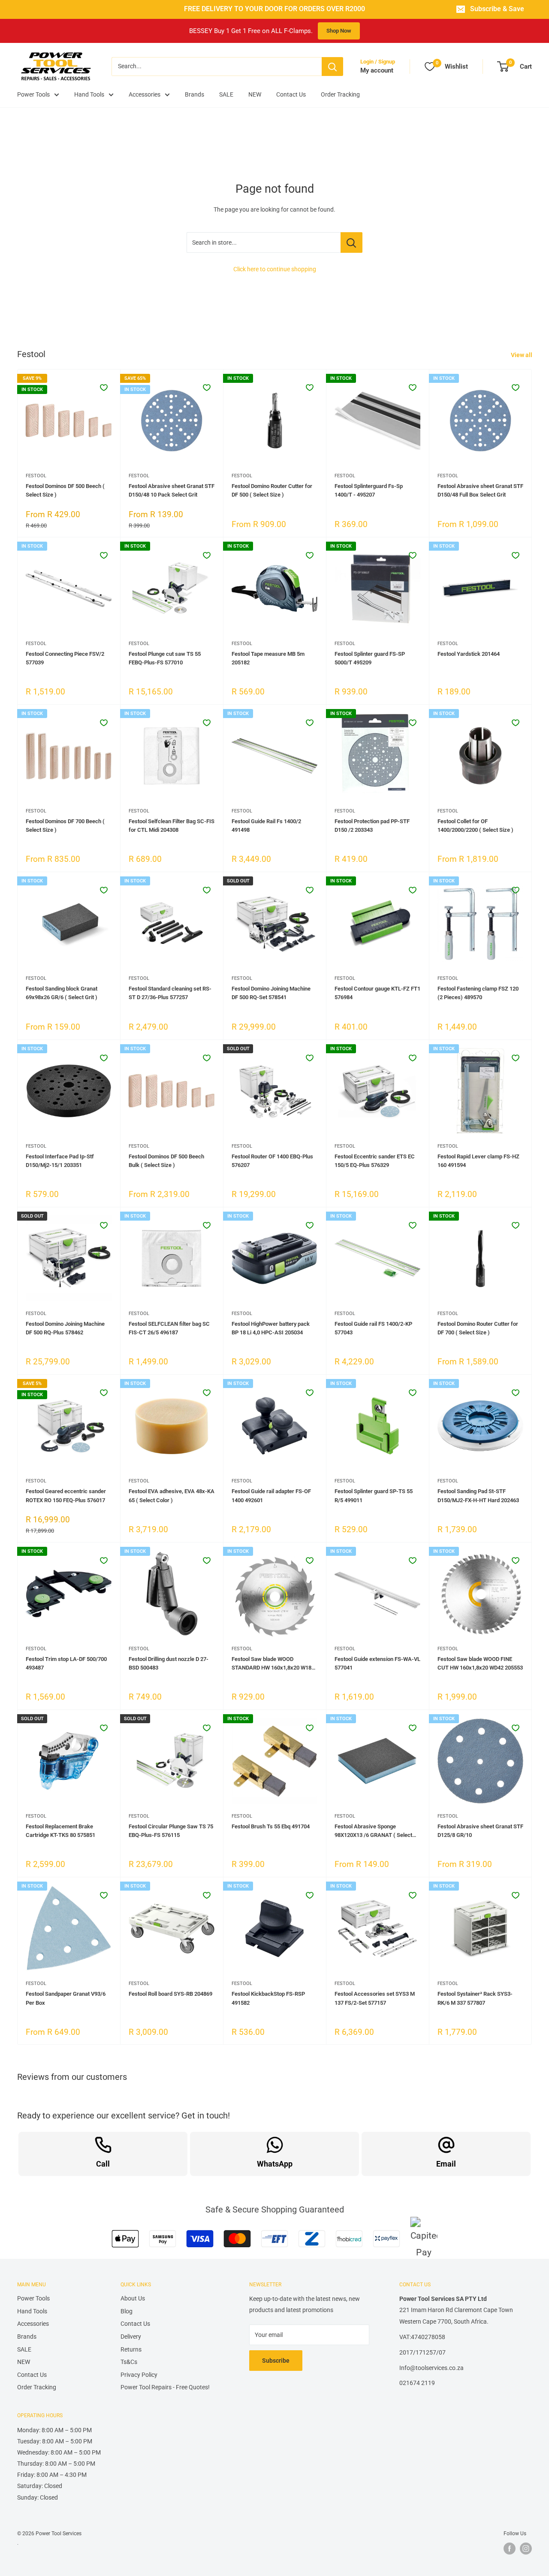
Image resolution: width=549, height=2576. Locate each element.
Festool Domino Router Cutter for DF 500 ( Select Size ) (272, 490)
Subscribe (276, 2361)
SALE (226, 94)
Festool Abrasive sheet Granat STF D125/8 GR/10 (480, 1831)
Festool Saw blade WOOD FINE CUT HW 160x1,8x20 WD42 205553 (480, 1663)
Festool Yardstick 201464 (469, 654)
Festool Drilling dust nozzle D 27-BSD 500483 (169, 1663)
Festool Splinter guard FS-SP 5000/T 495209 (370, 658)
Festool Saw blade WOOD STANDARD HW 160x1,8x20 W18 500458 (271, 1664)
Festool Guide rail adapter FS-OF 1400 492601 (271, 1496)
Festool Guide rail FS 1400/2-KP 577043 (373, 1328)
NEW (255, 94)
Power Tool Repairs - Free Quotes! (165, 2387)
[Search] (332, 67)
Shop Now (339, 31)
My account (377, 70)
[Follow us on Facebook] (510, 2549)
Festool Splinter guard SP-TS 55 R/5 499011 (374, 1496)
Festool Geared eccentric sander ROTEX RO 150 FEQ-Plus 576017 (66, 1496)
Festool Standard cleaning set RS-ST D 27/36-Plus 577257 (170, 993)
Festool (36, 476)
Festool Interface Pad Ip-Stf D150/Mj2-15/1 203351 (60, 1161)
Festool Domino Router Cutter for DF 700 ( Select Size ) (478, 1328)
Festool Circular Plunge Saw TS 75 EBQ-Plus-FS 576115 (171, 1831)
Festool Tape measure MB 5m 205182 (268, 658)
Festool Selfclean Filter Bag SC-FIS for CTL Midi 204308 (172, 826)
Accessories (145, 94)
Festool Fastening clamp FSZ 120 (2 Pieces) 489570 (478, 993)
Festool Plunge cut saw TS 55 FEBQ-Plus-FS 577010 (165, 658)
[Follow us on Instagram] (526, 2549)
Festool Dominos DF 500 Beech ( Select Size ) (65, 490)
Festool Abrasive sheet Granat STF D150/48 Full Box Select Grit (480, 490)
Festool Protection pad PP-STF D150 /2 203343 (372, 826)
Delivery (131, 2337)
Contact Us (291, 94)
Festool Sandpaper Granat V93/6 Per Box (66, 1998)
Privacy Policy (139, 2375)
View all (522, 355)
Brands (195, 94)
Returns (131, 2349)
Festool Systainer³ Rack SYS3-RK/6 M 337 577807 (475, 1998)
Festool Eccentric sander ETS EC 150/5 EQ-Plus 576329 (375, 1161)
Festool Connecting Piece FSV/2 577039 (65, 658)
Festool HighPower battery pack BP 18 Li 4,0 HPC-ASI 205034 (271, 1328)
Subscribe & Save (497, 9)
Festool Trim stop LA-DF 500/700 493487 (66, 1663)
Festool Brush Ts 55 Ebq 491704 (271, 1826)
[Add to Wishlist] (104, 388)
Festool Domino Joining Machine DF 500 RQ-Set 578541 (271, 993)
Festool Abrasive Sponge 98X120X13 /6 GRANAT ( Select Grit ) (373, 1831)
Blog (127, 2311)
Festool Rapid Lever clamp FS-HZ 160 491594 (478, 1161)
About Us (133, 2298)
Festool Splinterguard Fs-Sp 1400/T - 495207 (369, 490)
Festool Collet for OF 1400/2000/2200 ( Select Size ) (475, 826)
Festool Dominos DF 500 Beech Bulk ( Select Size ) (166, 1161)
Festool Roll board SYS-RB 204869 (170, 1994)
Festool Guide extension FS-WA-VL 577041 (377, 1663)
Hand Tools (89, 94)
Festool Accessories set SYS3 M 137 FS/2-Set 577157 (375, 1998)
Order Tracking (340, 94)
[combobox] (217, 67)
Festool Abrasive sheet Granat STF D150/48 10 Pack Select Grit (172, 490)
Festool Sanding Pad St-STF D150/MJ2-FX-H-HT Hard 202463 (478, 1496)
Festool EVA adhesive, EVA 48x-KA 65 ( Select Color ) (172, 1496)
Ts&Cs (129, 2362)
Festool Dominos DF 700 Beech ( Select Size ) (65, 826)
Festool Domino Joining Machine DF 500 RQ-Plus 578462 (65, 1328)
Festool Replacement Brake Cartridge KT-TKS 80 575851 (60, 1831)
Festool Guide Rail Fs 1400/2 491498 (266, 826)
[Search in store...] (351, 242)
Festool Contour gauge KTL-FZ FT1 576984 (377, 993)
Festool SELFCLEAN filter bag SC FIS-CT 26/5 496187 (169, 1328)
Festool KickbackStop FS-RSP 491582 (268, 1998)
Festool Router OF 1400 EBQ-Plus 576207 (272, 1161)
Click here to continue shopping (275, 269)
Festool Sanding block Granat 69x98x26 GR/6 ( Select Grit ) (62, 993)
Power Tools (33, 94)
